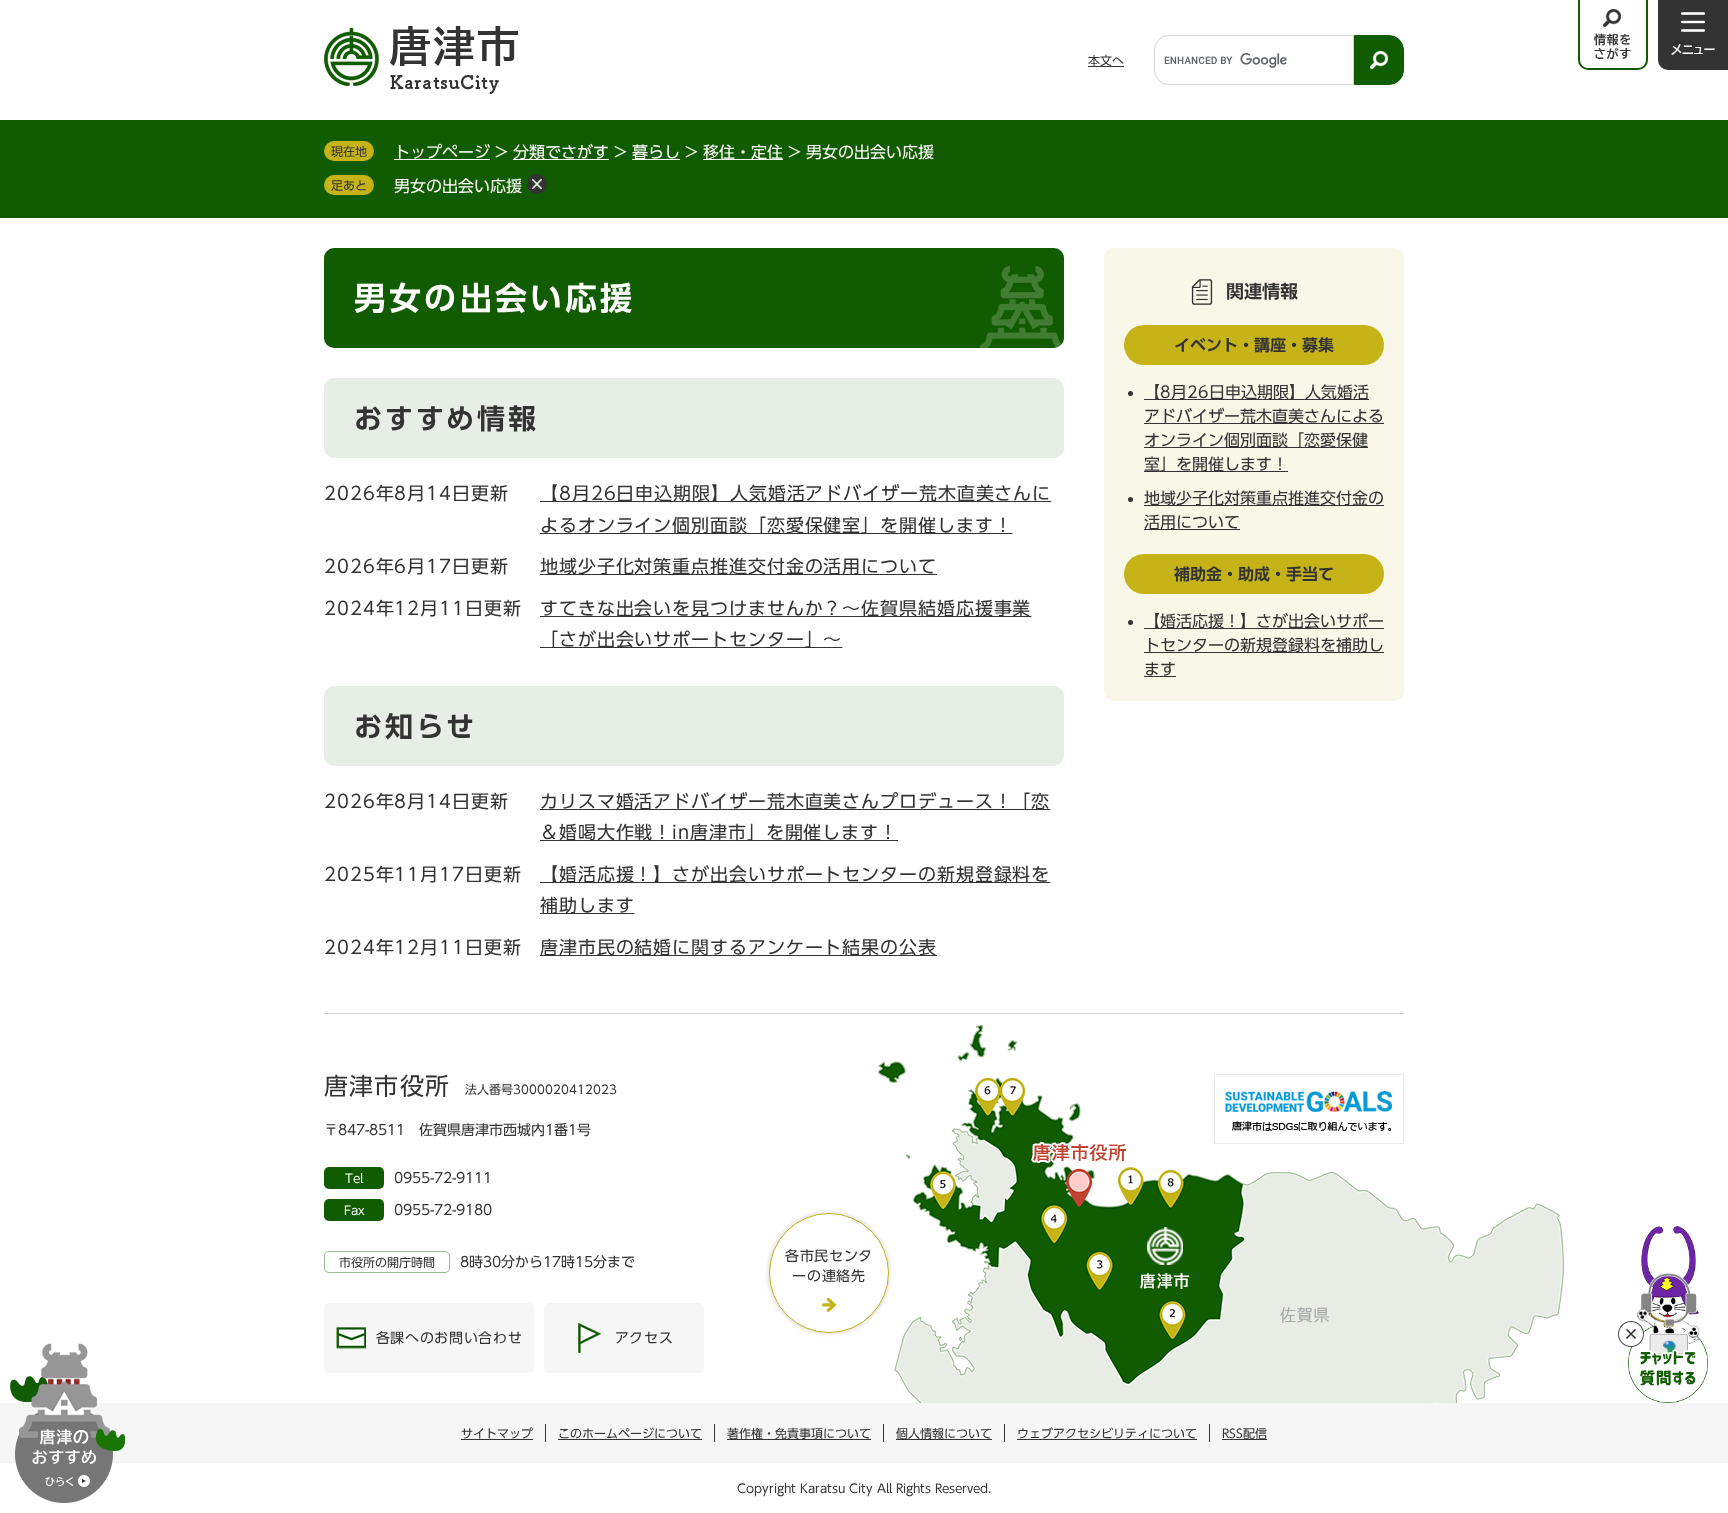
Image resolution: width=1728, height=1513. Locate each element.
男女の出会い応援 (458, 186)
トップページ (442, 152)
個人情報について (944, 1433)
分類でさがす (561, 152)
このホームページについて (630, 1433)
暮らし (656, 152)
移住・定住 (743, 152)
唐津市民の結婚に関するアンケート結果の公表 (738, 947)
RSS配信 (1244, 1433)
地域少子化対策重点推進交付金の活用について (738, 566)
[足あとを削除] (537, 184)
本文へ (1106, 60)
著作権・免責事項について (799, 1433)
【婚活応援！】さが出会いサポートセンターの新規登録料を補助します (1264, 645)
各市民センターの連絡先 (829, 1266)
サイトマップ (497, 1433)
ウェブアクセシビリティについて (1107, 1433)
